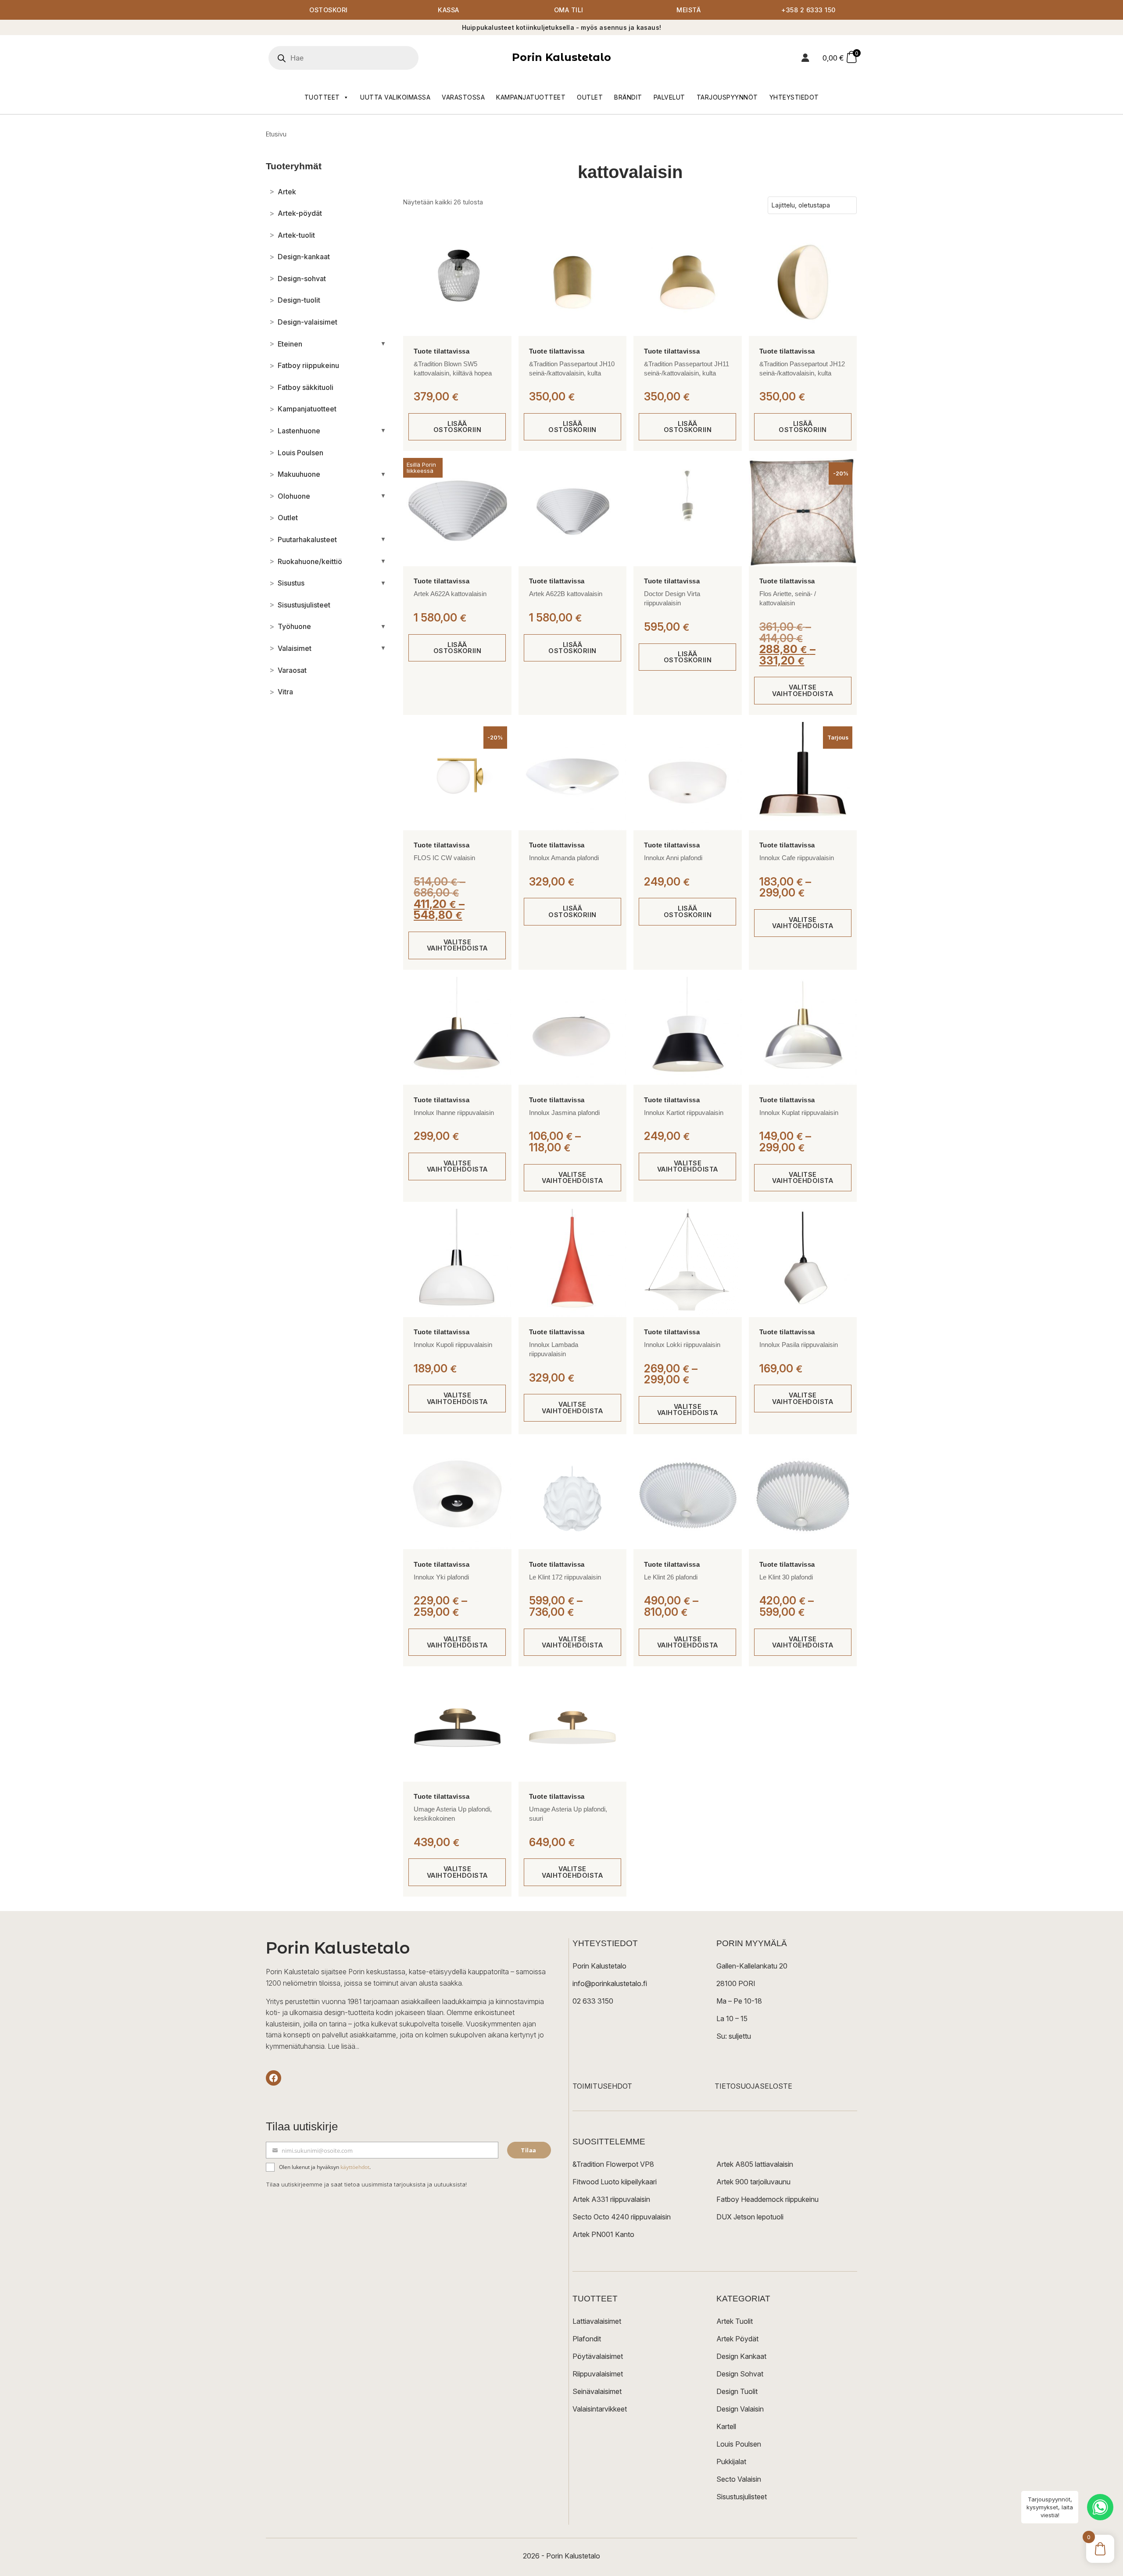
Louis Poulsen (739, 2444)
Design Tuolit (737, 2391)
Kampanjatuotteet (531, 97)
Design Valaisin (740, 2409)
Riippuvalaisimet (598, 2374)
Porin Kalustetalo (561, 57)
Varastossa (463, 97)
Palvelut (669, 97)
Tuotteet (322, 97)
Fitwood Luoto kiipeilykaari (615, 2182)
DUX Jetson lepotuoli (750, 2217)
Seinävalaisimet (597, 2391)
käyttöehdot (355, 2167)
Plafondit (587, 2339)
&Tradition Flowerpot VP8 (613, 2164)
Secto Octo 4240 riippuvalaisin (622, 2217)
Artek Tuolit (735, 2321)
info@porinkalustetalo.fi (610, 1983)
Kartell (726, 2426)
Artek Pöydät (737, 2339)
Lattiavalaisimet (597, 2321)
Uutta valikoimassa (395, 97)
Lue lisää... (343, 2046)
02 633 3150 (593, 2001)
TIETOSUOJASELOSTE (753, 2086)
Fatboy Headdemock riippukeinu (767, 2199)
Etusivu (276, 134)
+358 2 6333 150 (808, 10)
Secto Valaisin (739, 2479)
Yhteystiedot (794, 97)
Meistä (688, 10)
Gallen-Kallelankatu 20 (752, 1966)
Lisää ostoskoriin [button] (458, 427)
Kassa (449, 10)
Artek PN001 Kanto (603, 2234)
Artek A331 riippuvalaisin (611, 2199)
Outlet (590, 97)
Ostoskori (329, 10)
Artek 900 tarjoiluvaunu (753, 2182)
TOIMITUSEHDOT (602, 2086)
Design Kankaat (741, 2356)
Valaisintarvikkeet (600, 2409)
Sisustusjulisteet (742, 2497)
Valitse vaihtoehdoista (803, 690)
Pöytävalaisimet (598, 2356)
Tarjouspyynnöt (727, 97)
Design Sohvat (740, 2374)
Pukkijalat (731, 2462)
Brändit (628, 97)
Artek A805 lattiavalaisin (755, 2164)
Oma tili (569, 10)
